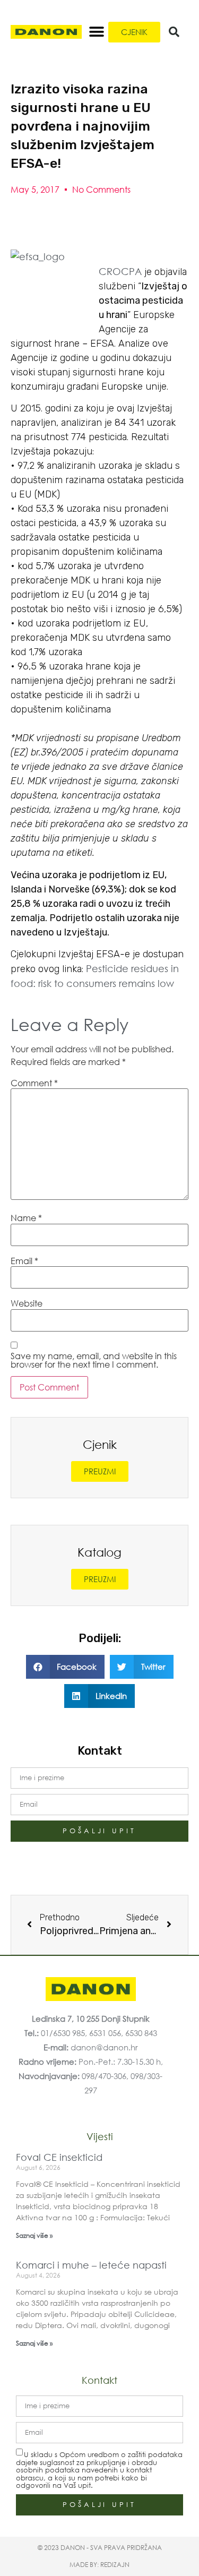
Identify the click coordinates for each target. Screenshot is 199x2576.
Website (27, 1303)
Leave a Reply (70, 1024)
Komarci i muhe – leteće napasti (91, 2265)
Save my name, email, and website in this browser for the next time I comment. (94, 1360)
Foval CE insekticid (59, 2157)
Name (26, 1218)
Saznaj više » (34, 2235)
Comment (34, 1083)
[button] (96, 32)
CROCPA (120, 271)
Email (24, 1261)
